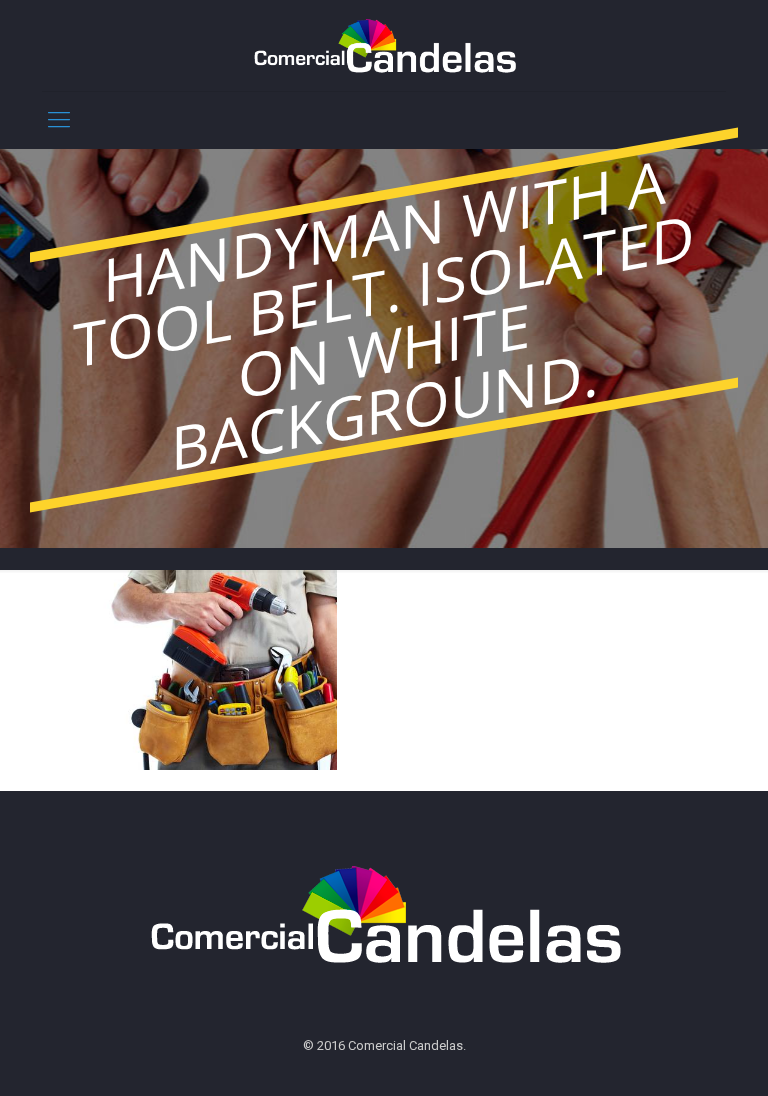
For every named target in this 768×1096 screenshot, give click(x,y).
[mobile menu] (59, 120)
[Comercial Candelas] (383, 45)
